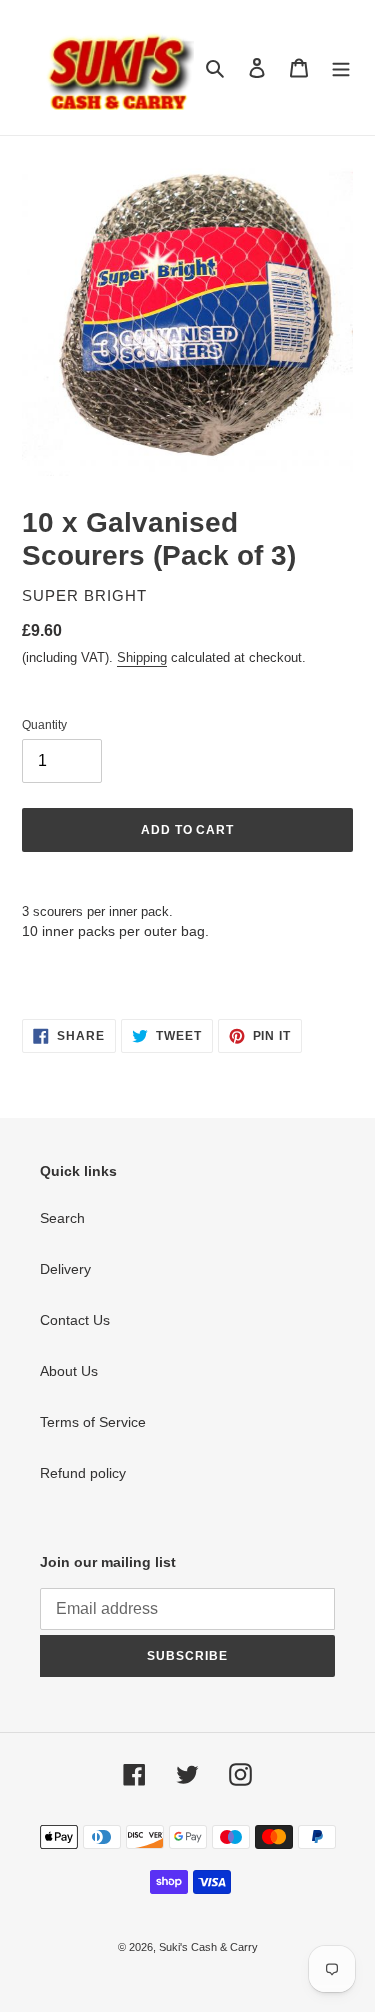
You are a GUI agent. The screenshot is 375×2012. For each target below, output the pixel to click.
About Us (69, 1371)
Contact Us (75, 1320)
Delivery (65, 1269)
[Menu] (341, 67)
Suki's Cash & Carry (208, 1947)
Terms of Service (93, 1422)
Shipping (142, 657)
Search (62, 1218)
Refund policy (83, 1473)
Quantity (44, 725)
